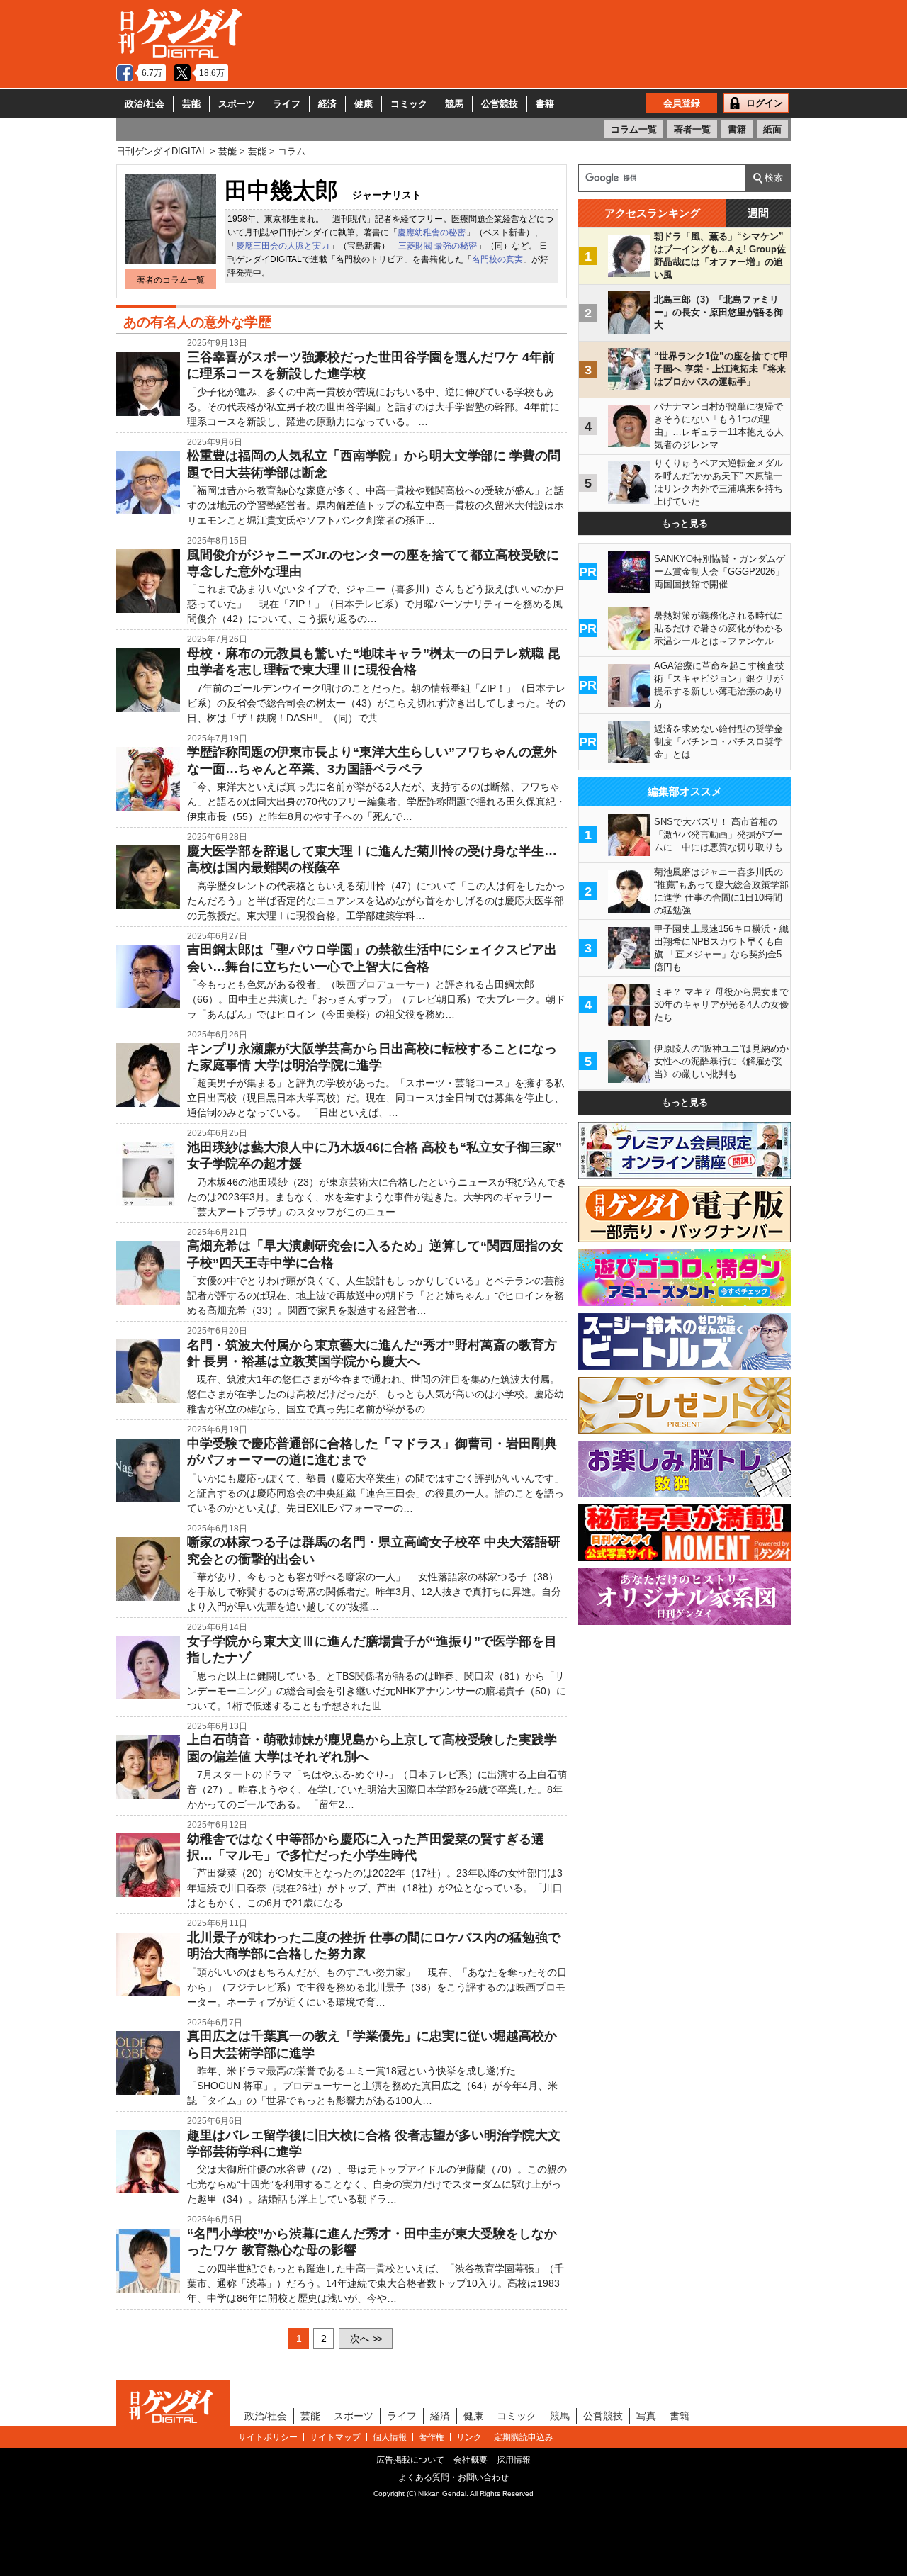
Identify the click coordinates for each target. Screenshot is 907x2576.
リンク (469, 2437)
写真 (646, 2416)
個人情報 (390, 2437)
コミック (409, 104)
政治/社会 (145, 104)
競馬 (454, 104)
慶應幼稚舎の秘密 (432, 232)
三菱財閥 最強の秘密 (438, 246)
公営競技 (500, 104)
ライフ (287, 104)
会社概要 (471, 2460)
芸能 (191, 104)
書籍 (545, 104)
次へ (366, 2339)
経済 (327, 104)
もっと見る (685, 523)
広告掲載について (410, 2460)
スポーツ (237, 104)
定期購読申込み (524, 2437)
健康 (364, 104)
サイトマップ (335, 2437)
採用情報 (514, 2460)
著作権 (432, 2437)
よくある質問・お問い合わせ (453, 2477)
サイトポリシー (268, 2437)
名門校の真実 (497, 259)
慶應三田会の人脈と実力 (283, 246)
